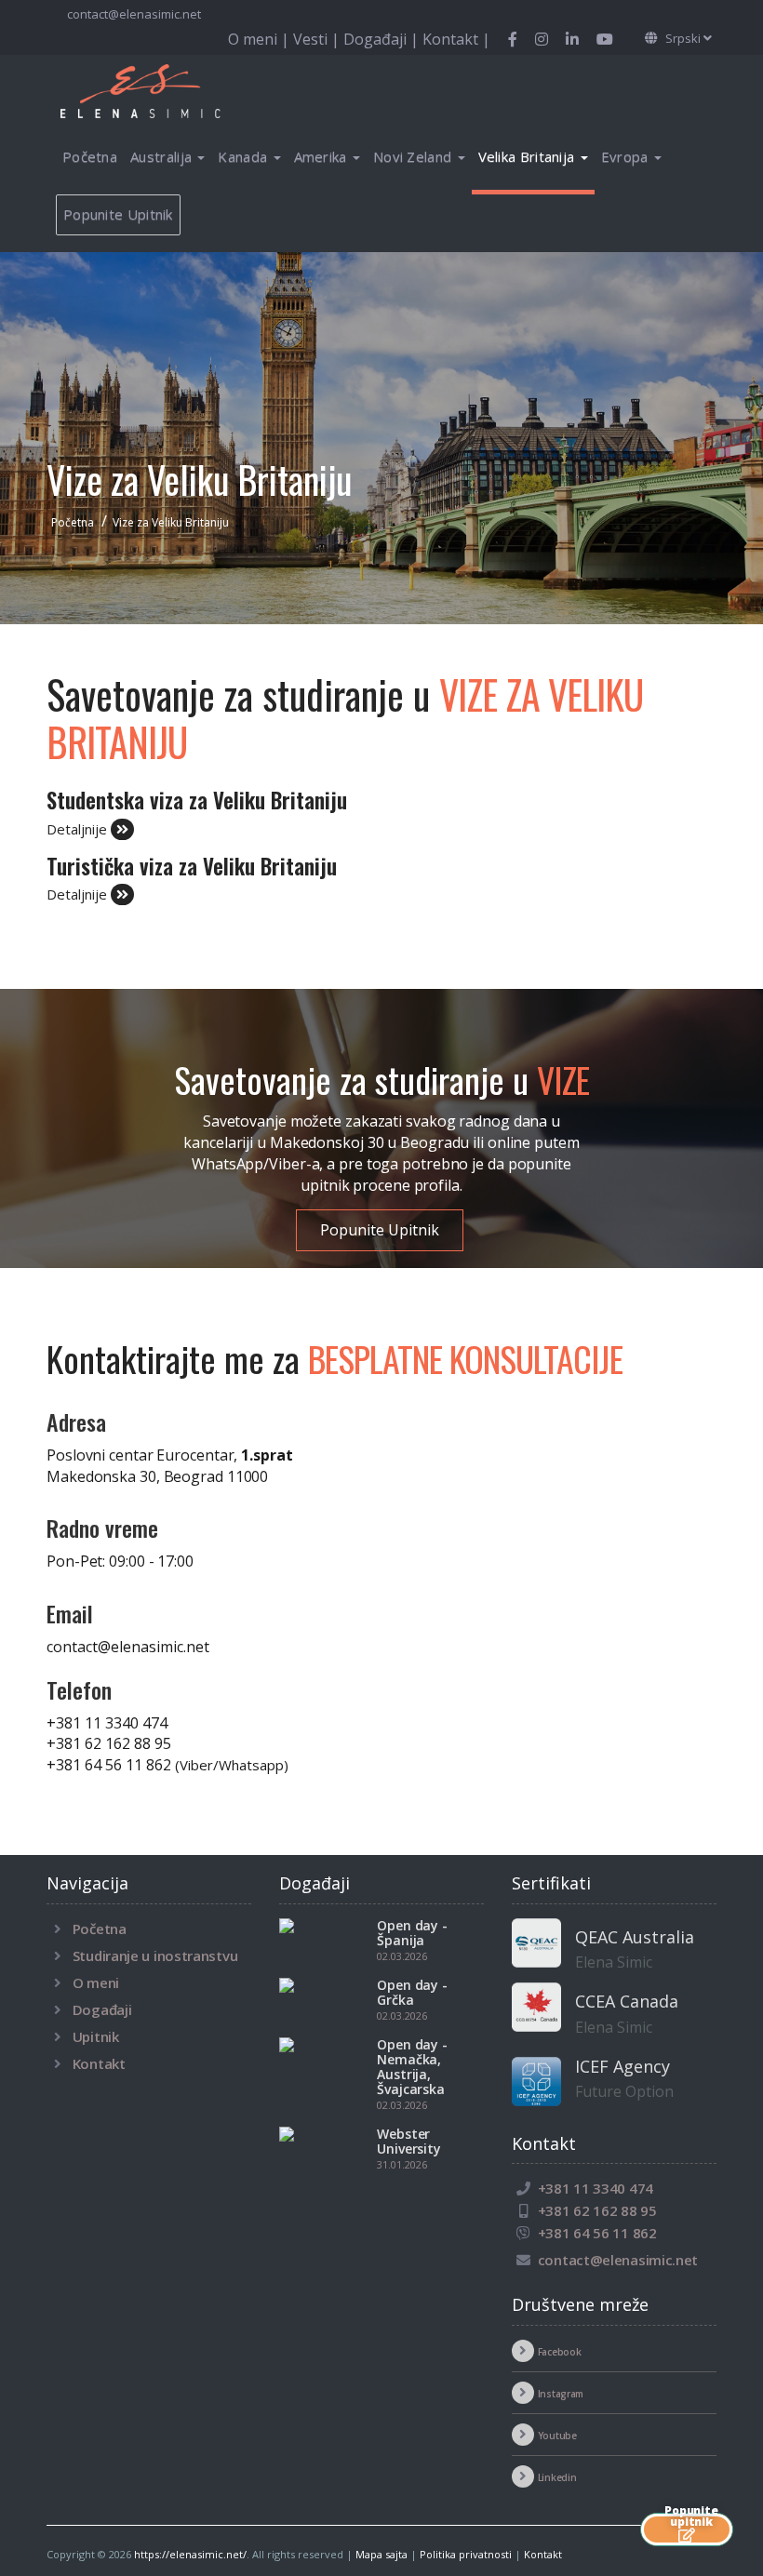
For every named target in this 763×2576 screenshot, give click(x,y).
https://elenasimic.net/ (190, 2554)
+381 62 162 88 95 (109, 1743)
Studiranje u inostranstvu (155, 1955)
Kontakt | (456, 39)
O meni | (261, 39)
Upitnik (96, 2036)
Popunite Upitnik (118, 214)
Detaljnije (79, 829)
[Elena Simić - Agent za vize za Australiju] (163, 90)
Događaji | (383, 39)
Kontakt (99, 2063)
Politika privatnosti (466, 2554)
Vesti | (318, 39)
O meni (96, 1982)
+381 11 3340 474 (107, 1723)
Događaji (102, 2009)
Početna (90, 156)
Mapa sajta (381, 2554)
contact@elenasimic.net (134, 14)
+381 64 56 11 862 (167, 1765)
